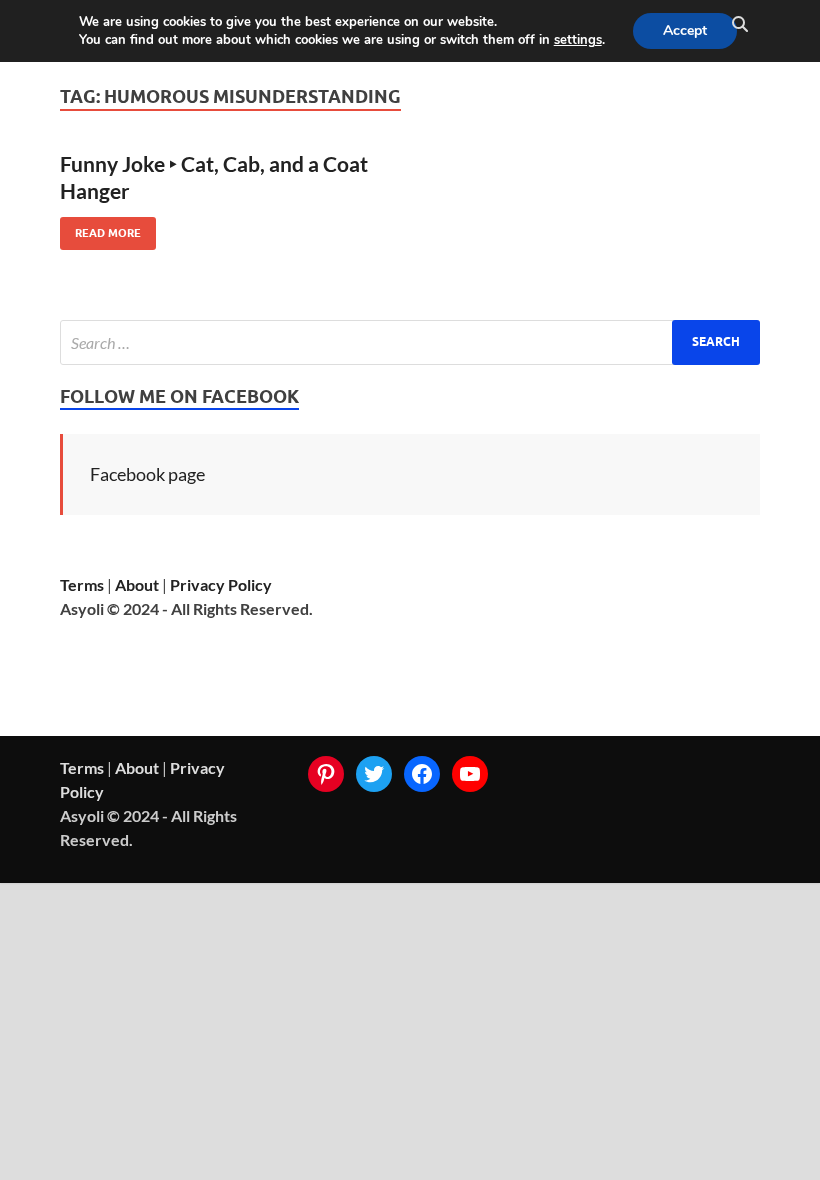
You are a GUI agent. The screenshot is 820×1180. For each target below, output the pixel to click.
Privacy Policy (221, 584)
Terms (82, 584)
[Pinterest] (326, 774)
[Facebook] (422, 774)
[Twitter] (374, 774)
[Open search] (740, 25)
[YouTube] (470, 774)
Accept (685, 30)
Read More (100, 228)
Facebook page (147, 474)
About (137, 584)
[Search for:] (410, 342)
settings (578, 40)
